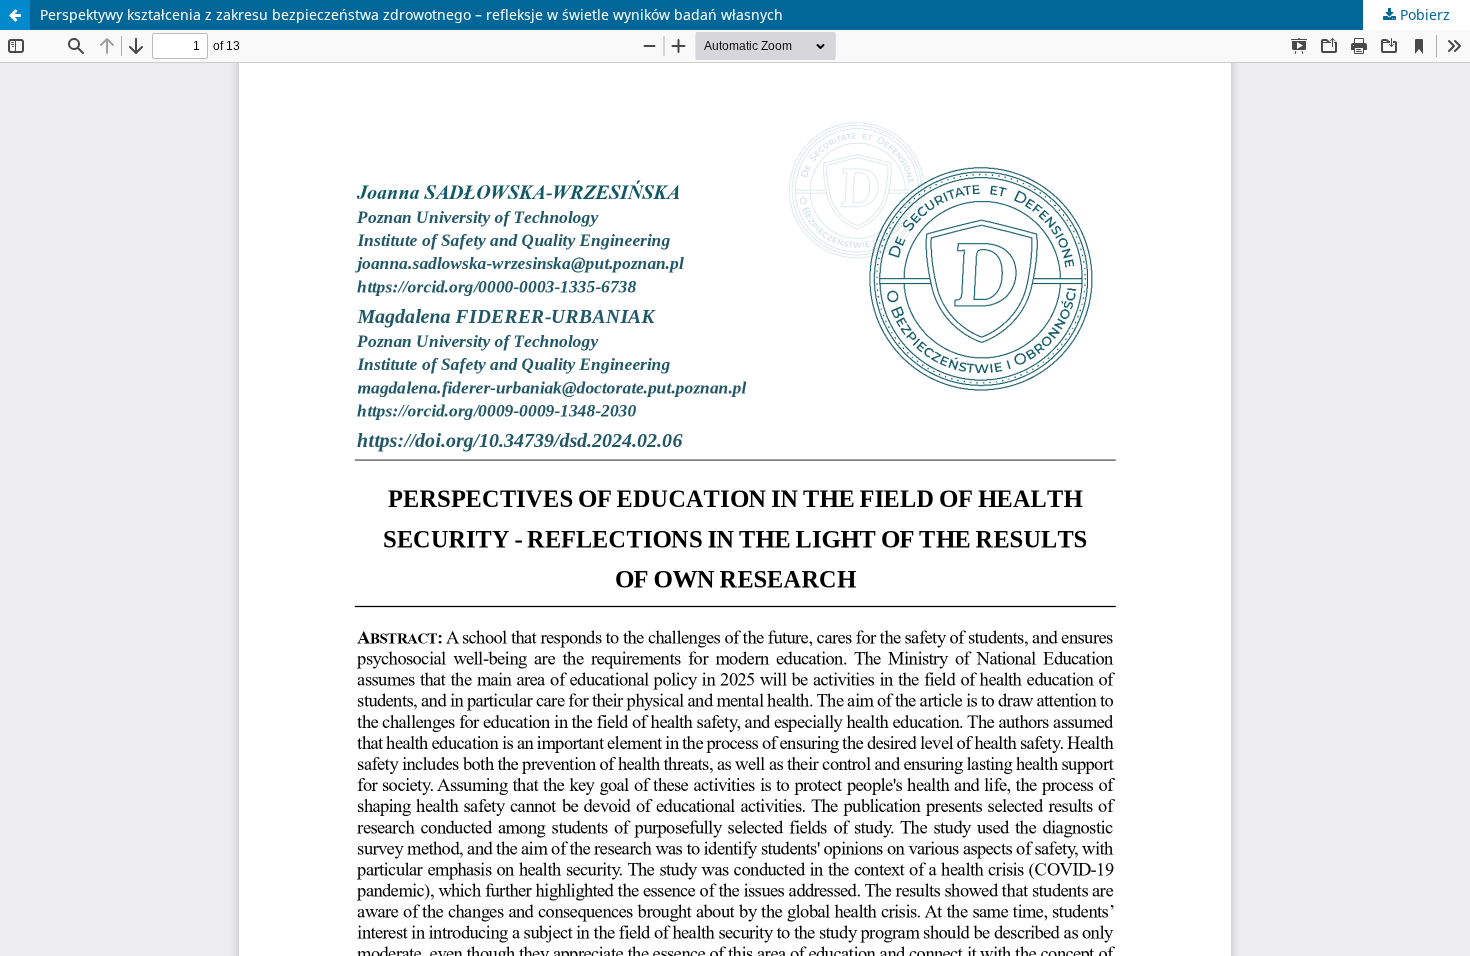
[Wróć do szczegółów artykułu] (15, 15)
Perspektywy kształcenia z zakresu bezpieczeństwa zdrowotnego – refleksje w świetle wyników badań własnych (411, 14)
